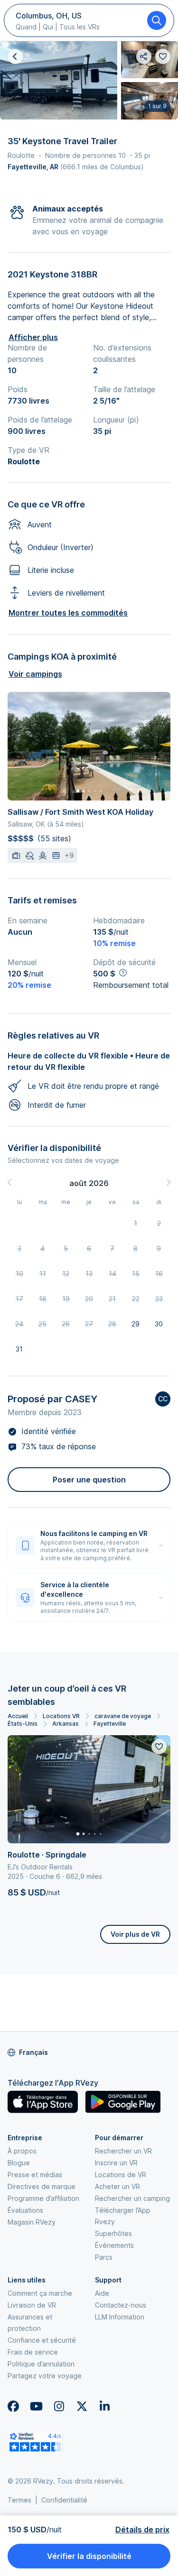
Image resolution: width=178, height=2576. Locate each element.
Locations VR (61, 1716)
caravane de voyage (123, 1716)
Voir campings (35, 674)
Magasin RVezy (32, 2222)
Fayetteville (110, 1724)
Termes (19, 2500)
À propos (22, 2151)
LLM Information (120, 2317)
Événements (114, 2245)
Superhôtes (113, 2233)
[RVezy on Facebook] (13, 2406)
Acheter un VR (117, 2186)
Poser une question (89, 1480)
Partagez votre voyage (45, 2376)
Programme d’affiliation (43, 2198)
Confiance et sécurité (42, 2340)
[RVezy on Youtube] (36, 2406)
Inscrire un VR (116, 2163)
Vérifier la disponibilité (89, 2556)
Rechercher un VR (123, 2151)
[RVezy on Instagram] (59, 2406)
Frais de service (33, 2352)
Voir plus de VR (135, 1934)
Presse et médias (35, 2175)
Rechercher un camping (132, 2198)
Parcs (104, 2257)
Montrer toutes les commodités (68, 613)
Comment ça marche (40, 2293)
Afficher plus (33, 337)
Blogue (19, 2163)
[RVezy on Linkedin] (104, 2406)
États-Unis (23, 1724)
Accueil (18, 1716)
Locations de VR (121, 2175)
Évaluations (25, 2210)
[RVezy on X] (82, 2406)
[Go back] (15, 56)
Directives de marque (42, 2186)
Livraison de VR (32, 2305)
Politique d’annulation (41, 2364)
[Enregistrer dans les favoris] (159, 1747)
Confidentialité (64, 2500)
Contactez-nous (121, 2305)
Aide (102, 2293)
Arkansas (66, 1724)
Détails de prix (142, 2530)
